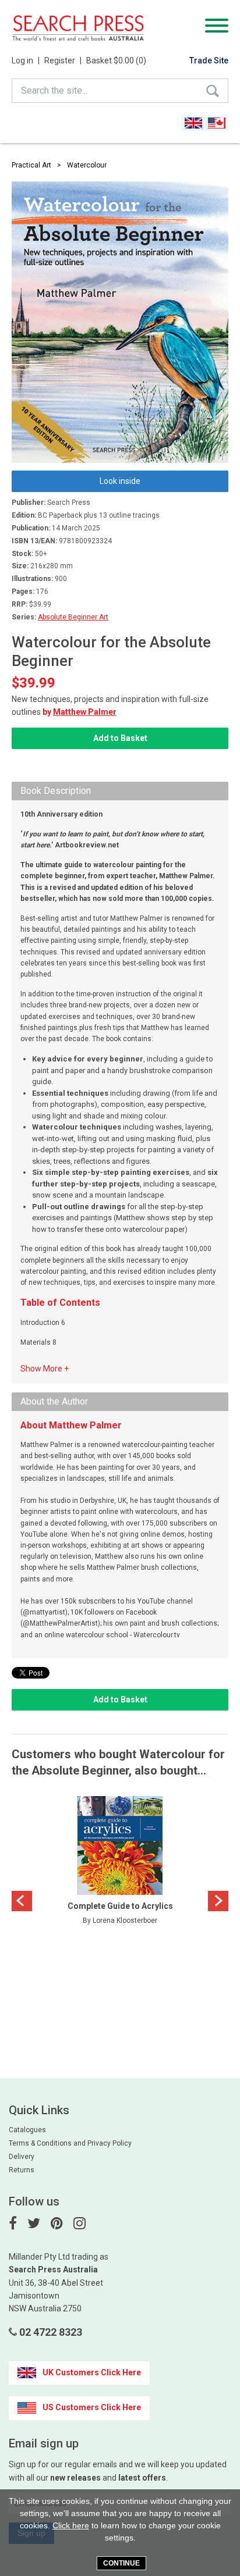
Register (63, 60)
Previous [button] (22, 1901)
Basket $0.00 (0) (116, 60)
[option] (120, 1864)
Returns (22, 2170)
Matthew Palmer (85, 712)
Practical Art (31, 165)
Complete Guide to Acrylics (120, 1906)
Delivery (22, 2157)
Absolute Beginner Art (73, 617)
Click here (71, 2525)
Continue (121, 2563)
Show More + (45, 1369)
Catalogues (27, 2130)
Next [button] (218, 1901)
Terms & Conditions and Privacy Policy (70, 2143)
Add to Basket (120, 738)
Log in (26, 60)
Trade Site (209, 60)
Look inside (120, 481)
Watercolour (87, 165)
